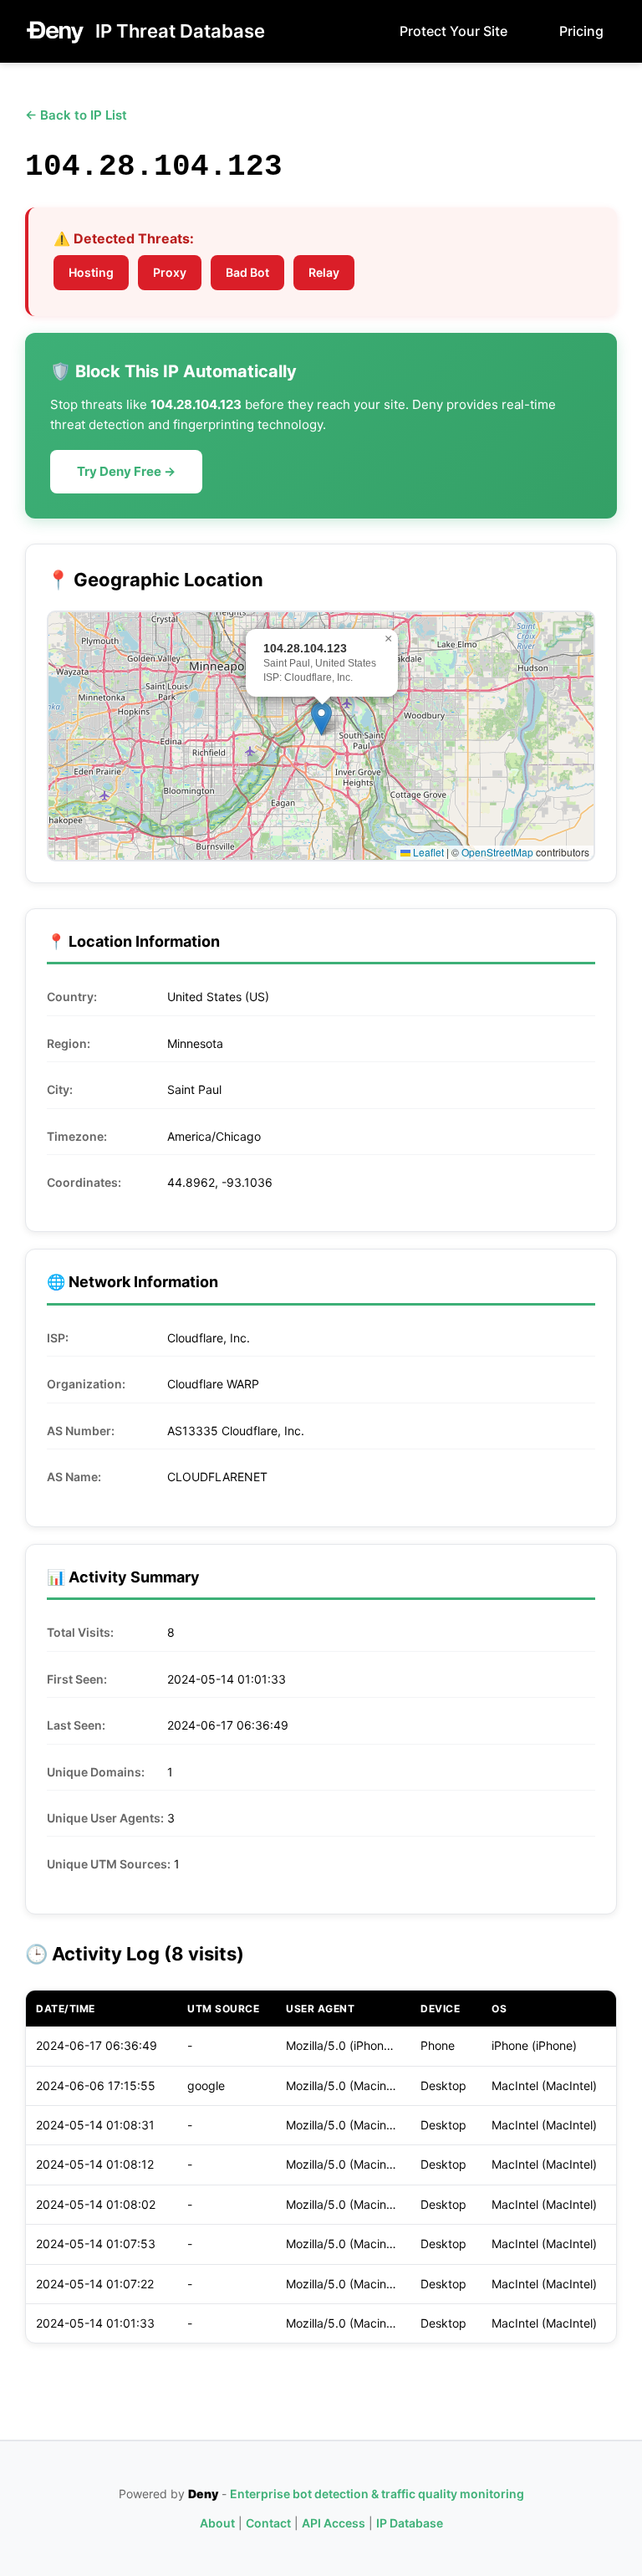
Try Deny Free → (126, 471)
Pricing (581, 31)
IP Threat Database (180, 31)
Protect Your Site (453, 31)
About (217, 2523)
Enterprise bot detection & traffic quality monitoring (377, 2494)
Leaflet (427, 852)
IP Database (410, 2523)
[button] (321, 719)
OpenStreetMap (497, 852)
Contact (268, 2523)
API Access (334, 2523)
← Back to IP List (76, 115)
